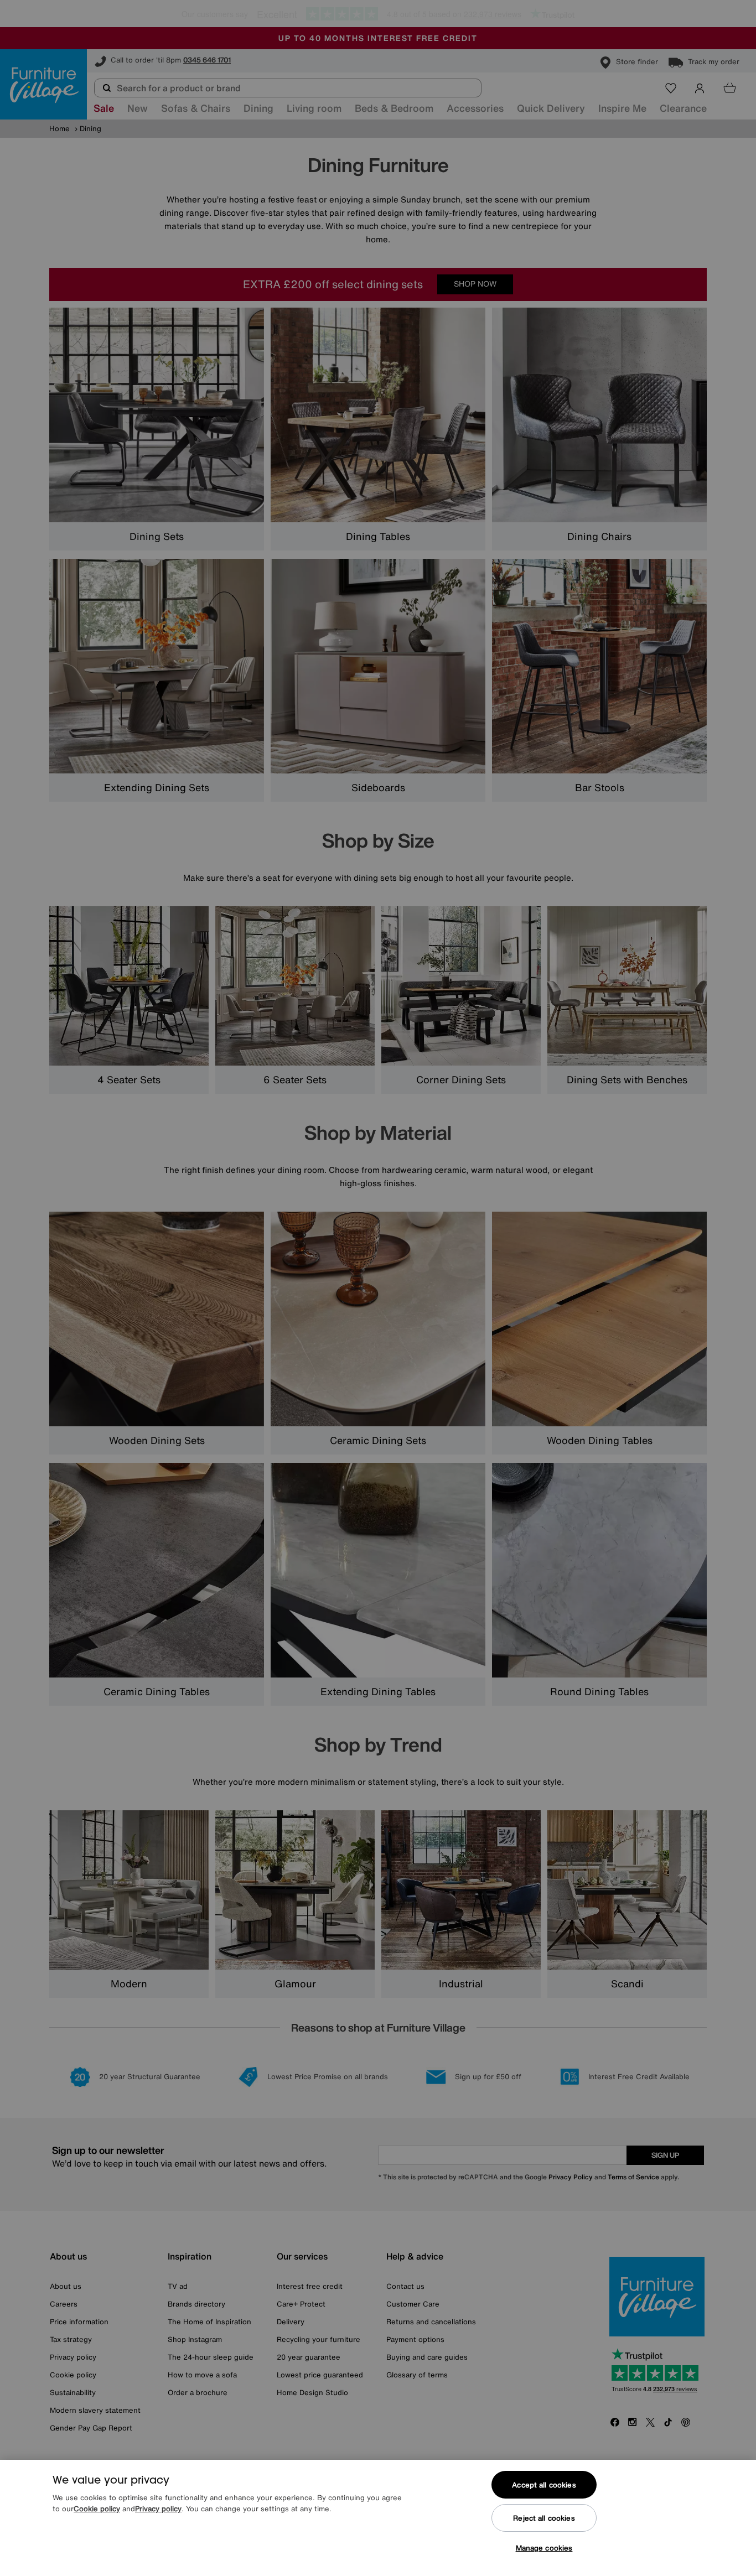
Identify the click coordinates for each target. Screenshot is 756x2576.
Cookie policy (97, 2509)
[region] (378, 2518)
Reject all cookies (544, 2518)
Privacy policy (158, 2509)
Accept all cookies (544, 2485)
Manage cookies (544, 2548)
